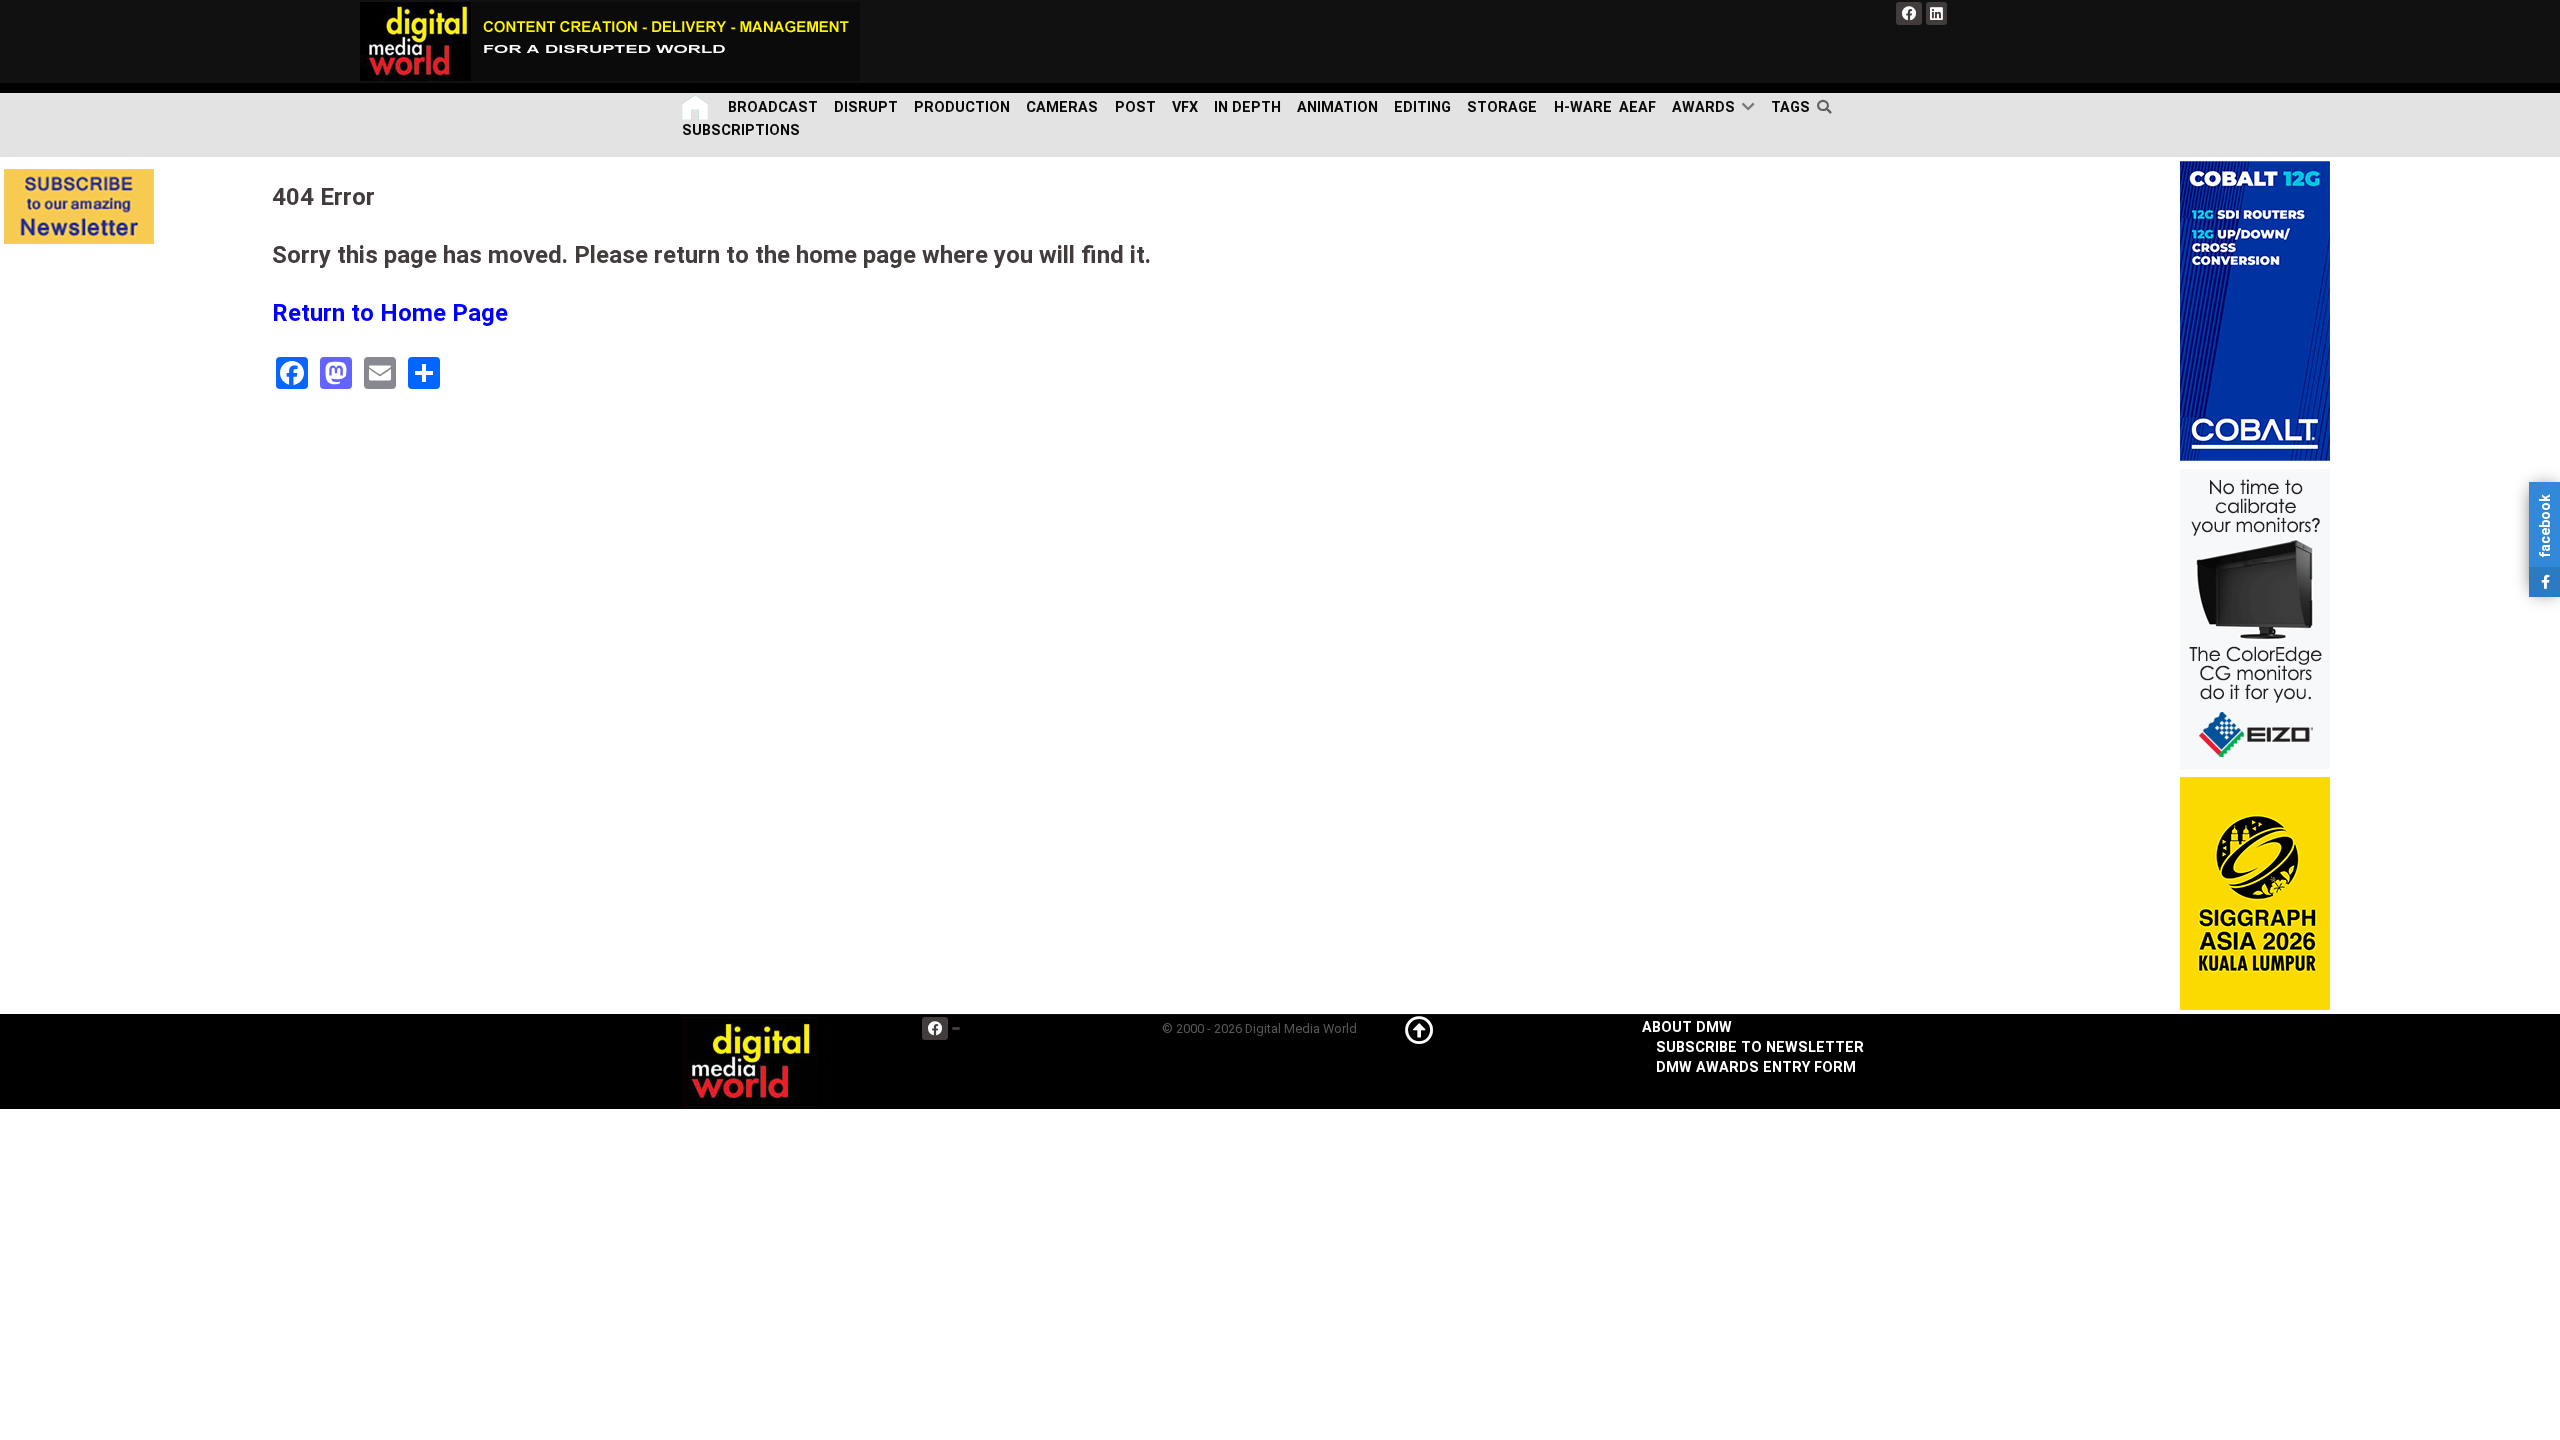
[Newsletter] (79, 206)
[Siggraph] (2255, 893)
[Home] (697, 107)
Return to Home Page (390, 313)
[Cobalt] (2255, 310)
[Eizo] (2255, 618)
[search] (1828, 107)
